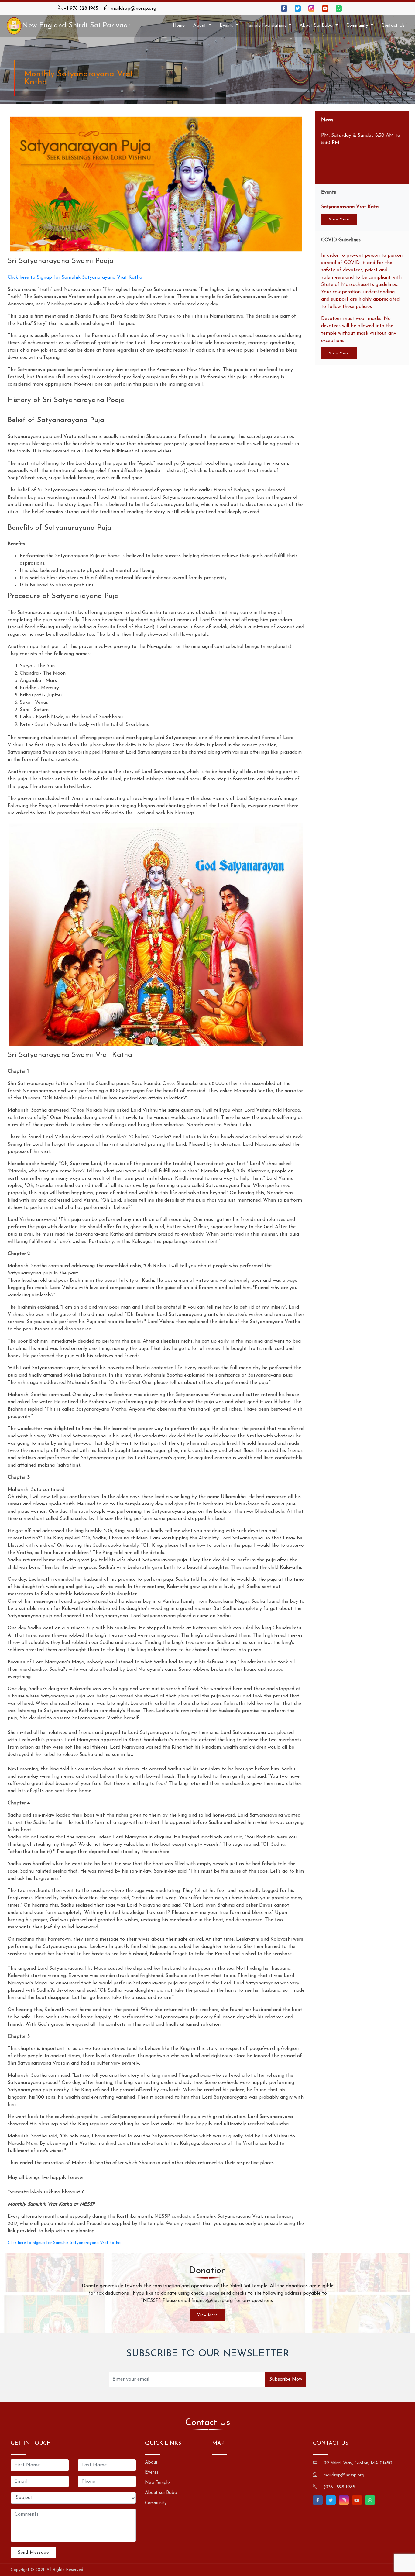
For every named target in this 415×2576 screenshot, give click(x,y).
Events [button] (227, 26)
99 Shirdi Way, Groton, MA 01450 (358, 2463)
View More (339, 219)
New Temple (157, 2483)
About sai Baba (161, 2493)
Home (179, 26)
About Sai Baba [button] (317, 26)
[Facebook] (284, 9)
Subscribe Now (286, 2379)
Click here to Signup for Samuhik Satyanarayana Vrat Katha (75, 277)
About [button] (200, 26)
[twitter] (298, 9)
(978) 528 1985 (339, 2487)
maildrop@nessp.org (133, 9)
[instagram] (311, 9)
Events (152, 2473)
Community (156, 2503)
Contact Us (393, 26)
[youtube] (325, 9)
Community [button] (358, 26)
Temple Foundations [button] (267, 26)
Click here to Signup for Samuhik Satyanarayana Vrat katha (64, 2243)
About (151, 2463)
